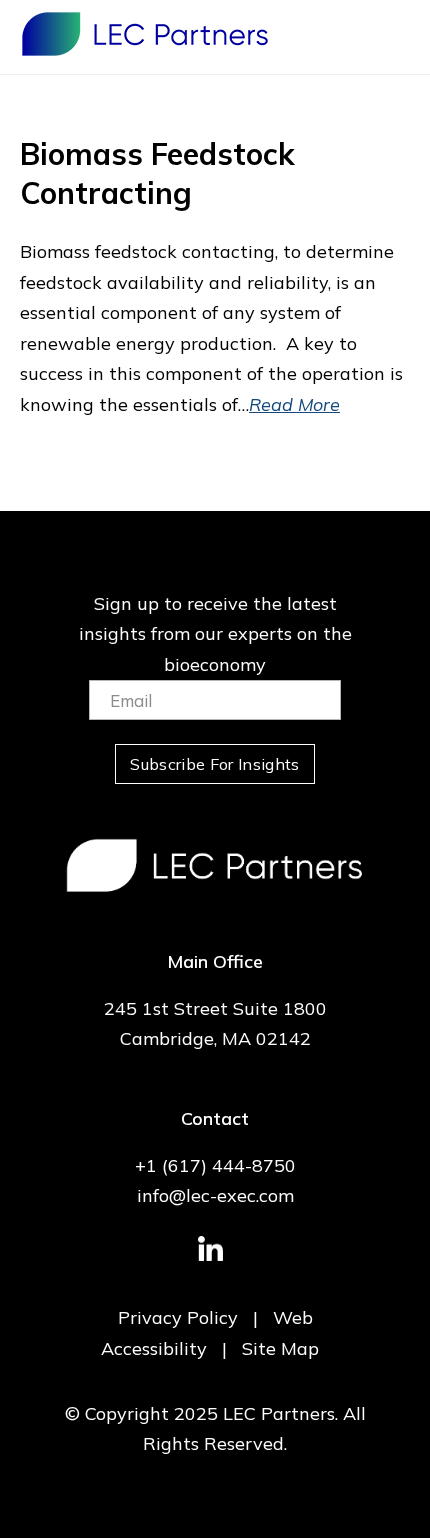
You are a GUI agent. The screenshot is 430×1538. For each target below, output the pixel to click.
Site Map (280, 1348)
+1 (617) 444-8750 (215, 1165)
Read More (294, 404)
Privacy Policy (178, 1317)
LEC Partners (145, 34)
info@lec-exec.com (215, 1195)
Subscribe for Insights (214, 764)
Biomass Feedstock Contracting (157, 173)
